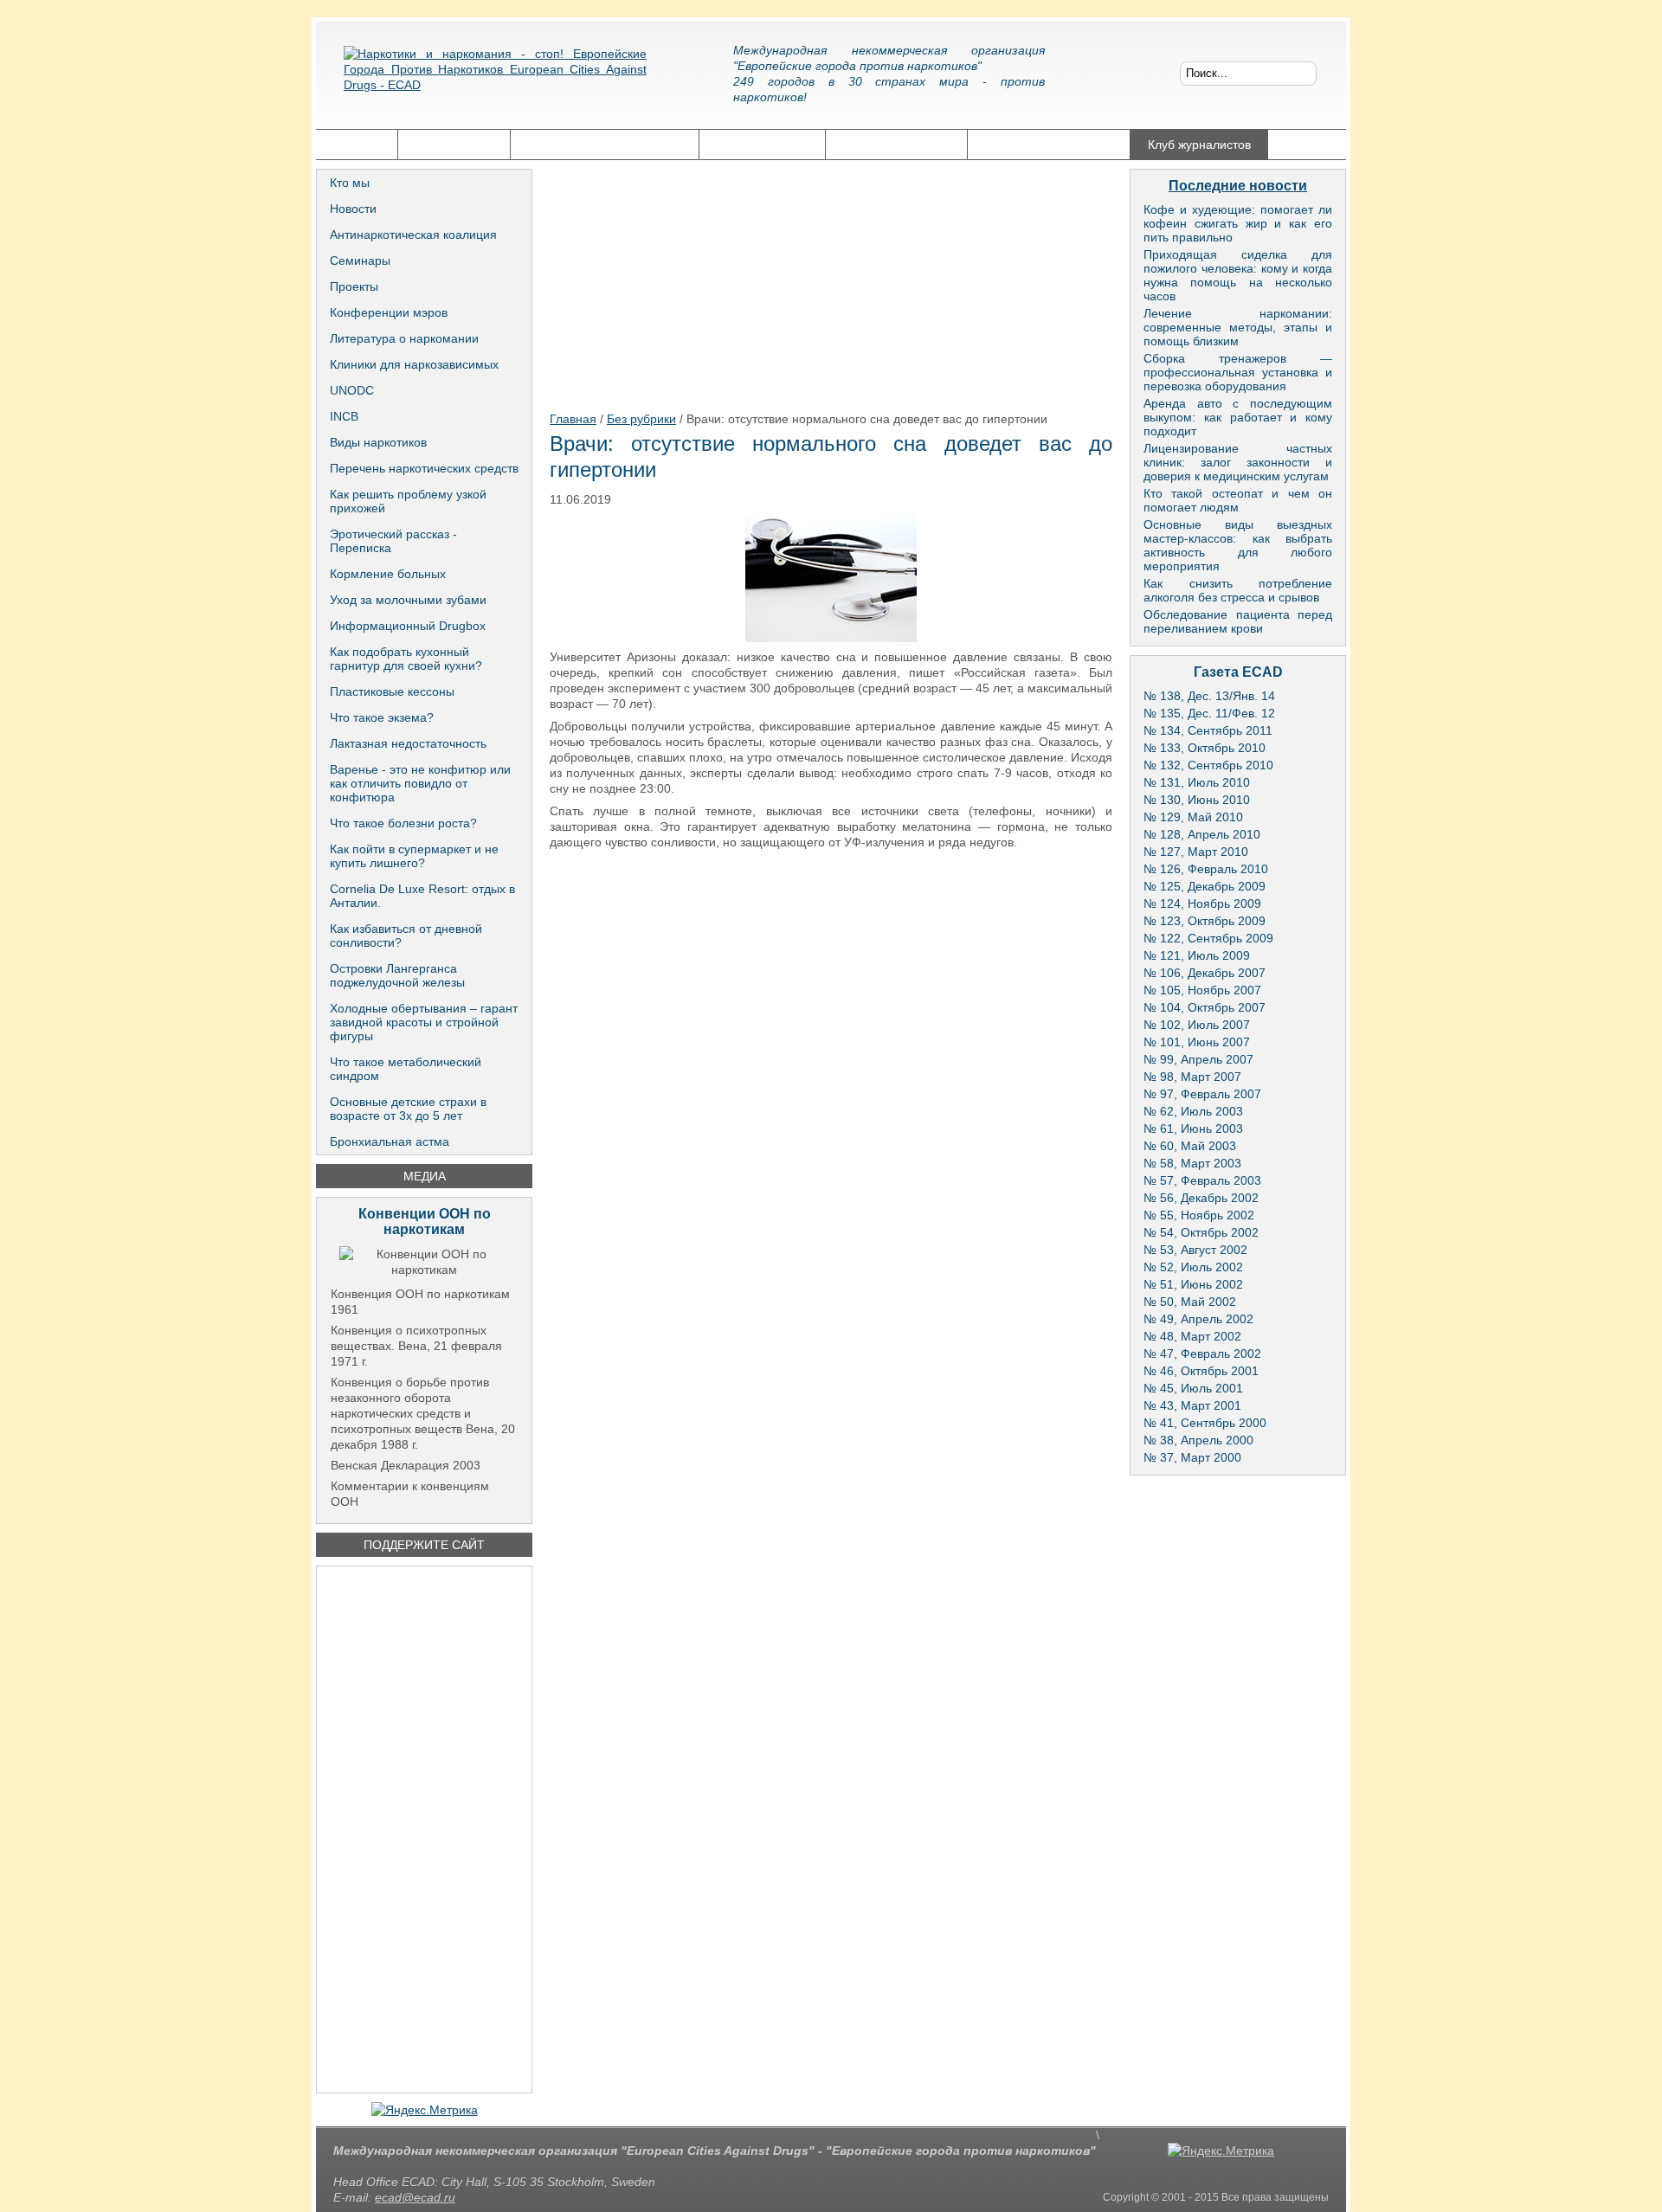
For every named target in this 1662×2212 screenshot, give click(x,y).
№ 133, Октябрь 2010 (1205, 748)
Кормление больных (388, 574)
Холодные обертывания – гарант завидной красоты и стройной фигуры (424, 1022)
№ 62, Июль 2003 (1193, 1111)
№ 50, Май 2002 (1190, 1302)
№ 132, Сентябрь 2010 (1208, 765)
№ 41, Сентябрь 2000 (1205, 1423)
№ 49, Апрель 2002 (1198, 1319)
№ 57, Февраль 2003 (1202, 1180)
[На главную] (495, 82)
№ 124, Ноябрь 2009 (1202, 903)
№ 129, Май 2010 (1193, 817)
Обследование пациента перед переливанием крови (1238, 621)
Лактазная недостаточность (408, 743)
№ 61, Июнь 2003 (1193, 1129)
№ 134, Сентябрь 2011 (1208, 730)
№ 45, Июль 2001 (1193, 1388)
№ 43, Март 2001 (1192, 1405)
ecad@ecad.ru (415, 2197)
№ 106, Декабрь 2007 (1205, 973)
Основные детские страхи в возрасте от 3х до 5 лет (408, 1109)
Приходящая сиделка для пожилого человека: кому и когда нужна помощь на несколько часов (1238, 275)
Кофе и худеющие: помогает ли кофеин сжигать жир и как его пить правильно (1238, 223)
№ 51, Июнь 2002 (1193, 1284)
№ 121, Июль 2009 (1197, 955)
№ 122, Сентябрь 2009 (1208, 938)
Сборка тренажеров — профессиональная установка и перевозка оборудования (1238, 372)
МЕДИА (425, 1176)
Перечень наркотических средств (424, 468)
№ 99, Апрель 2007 (1198, 1059)
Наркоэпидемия (762, 145)
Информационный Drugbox (408, 626)
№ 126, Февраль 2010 (1206, 869)
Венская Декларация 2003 (406, 1465)
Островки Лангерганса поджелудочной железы (397, 975)
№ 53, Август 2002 (1195, 1250)
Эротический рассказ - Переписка (393, 541)
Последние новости (1238, 186)
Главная (357, 145)
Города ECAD (454, 145)
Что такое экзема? (382, 717)
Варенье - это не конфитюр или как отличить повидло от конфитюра (420, 783)
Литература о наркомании (404, 338)
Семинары (360, 260)
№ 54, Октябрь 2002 (1201, 1232)
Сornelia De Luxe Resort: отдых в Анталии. (422, 896)
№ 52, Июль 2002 (1193, 1267)
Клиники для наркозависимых (414, 364)
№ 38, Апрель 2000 (1198, 1440)
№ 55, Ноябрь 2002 (1199, 1215)
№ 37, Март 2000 (1192, 1457)
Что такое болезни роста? (403, 823)
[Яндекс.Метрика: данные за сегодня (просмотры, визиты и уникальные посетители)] (425, 2110)
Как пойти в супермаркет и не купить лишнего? (414, 856)
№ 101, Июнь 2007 (1197, 1042)
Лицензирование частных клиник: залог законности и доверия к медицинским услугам (1238, 462)
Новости (353, 209)
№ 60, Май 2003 (1190, 1146)
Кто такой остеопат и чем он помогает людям (1238, 500)
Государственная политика (605, 145)
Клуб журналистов (1199, 145)
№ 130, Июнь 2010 (1197, 800)
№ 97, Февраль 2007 (1202, 1094)
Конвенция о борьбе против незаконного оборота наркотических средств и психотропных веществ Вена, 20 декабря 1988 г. (423, 1413)
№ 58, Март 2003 (1192, 1163)
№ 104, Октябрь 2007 (1205, 1007)
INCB (344, 416)
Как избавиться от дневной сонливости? (406, 936)
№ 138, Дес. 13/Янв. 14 (1209, 696)
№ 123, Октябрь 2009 (1205, 921)
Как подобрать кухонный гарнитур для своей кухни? (406, 659)
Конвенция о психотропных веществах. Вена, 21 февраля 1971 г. (416, 1346)
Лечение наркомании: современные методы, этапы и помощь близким (1238, 327)
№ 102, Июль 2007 (1197, 1025)
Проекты (354, 286)
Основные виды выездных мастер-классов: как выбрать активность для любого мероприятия (1238, 545)
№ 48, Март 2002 (1192, 1336)
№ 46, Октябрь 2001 (1201, 1371)
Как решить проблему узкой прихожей (408, 501)
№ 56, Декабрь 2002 (1201, 1198)
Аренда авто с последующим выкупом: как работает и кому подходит (1238, 417)
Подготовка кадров (896, 145)
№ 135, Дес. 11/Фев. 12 (1209, 713)
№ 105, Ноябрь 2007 (1202, 990)
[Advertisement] (424, 1829)
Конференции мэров (389, 312)
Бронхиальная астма (390, 1141)
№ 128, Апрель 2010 (1202, 834)
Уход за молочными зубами (408, 600)
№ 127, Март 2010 (1196, 852)
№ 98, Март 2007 (1192, 1077)
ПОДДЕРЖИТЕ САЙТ (424, 1545)
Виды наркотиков (378, 442)
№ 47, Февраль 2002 (1202, 1354)
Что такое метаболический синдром (406, 1069)
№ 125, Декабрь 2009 (1205, 886)
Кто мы (350, 183)
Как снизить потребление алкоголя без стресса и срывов (1238, 590)
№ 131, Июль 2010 (1197, 782)
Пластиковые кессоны (392, 691)
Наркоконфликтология (1049, 145)
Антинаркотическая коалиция (413, 235)
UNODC (352, 390)
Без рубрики (641, 419)
